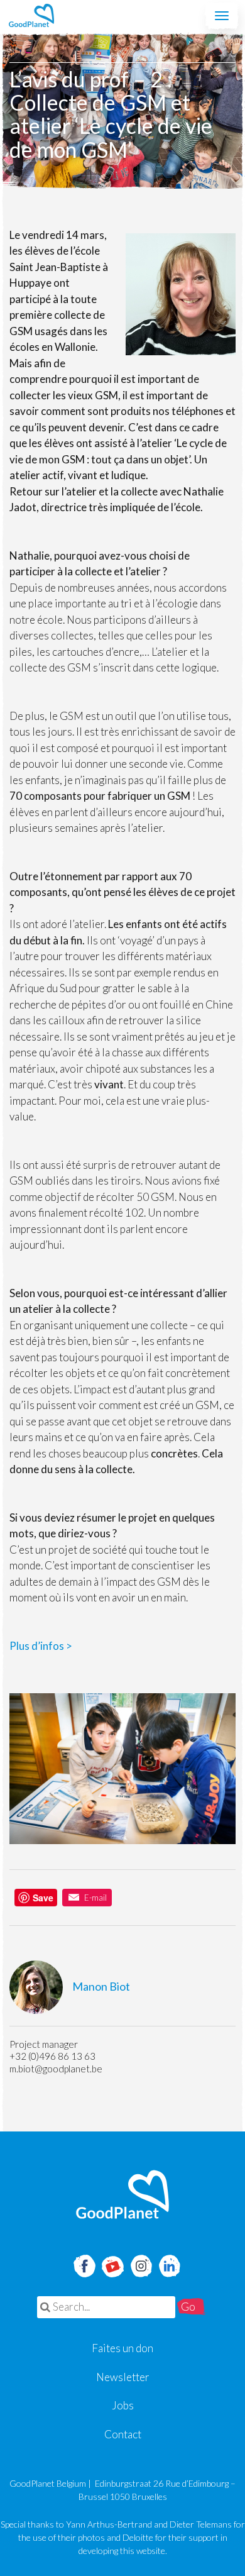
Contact (123, 2434)
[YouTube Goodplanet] (113, 2262)
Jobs (123, 2405)
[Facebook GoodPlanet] (84, 2264)
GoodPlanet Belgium (31, 16)
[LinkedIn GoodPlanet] (169, 2264)
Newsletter (123, 2377)
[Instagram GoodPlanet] (141, 2264)
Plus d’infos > (41, 1646)
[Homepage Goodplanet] (122, 2194)
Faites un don (122, 2348)
